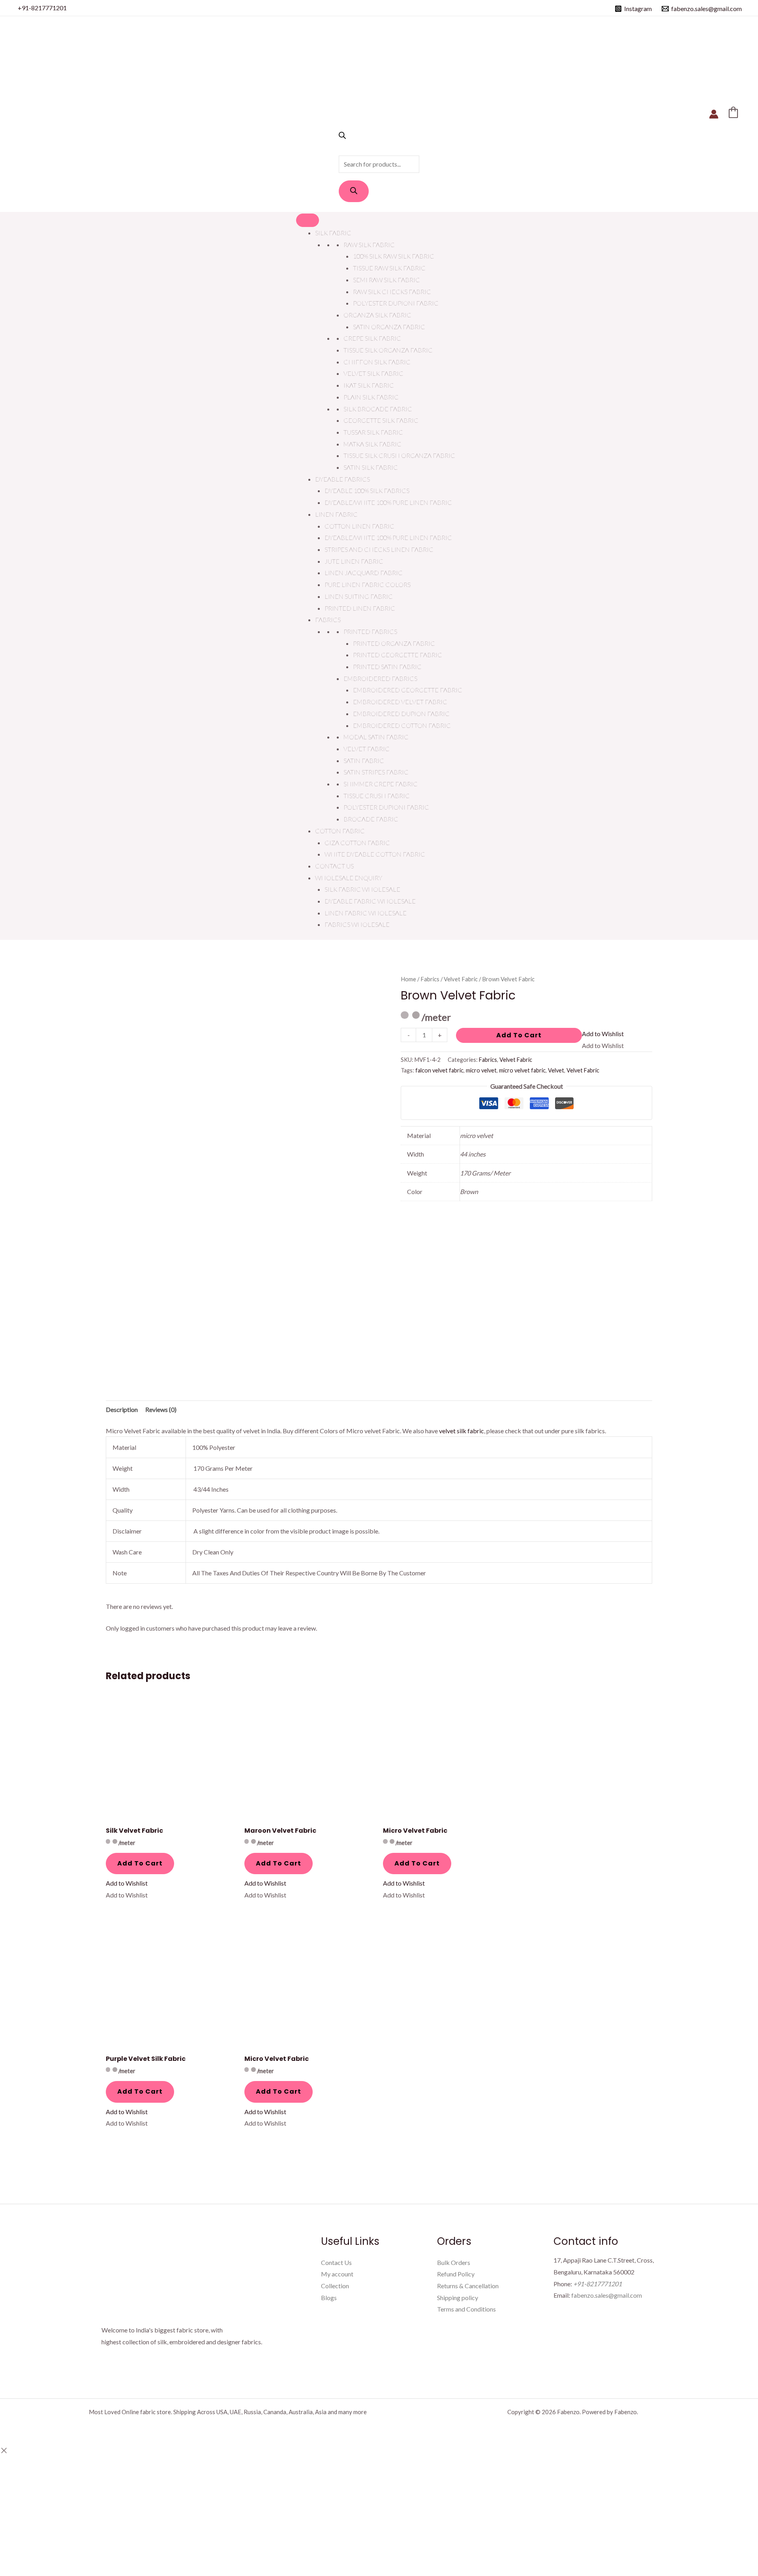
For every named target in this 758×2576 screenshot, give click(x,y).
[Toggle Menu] (308, 220)
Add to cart (519, 1035)
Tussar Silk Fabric (373, 432)
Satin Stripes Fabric (376, 772)
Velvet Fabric (367, 749)
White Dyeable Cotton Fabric (375, 854)
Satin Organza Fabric (389, 327)
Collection (335, 2286)
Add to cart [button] (140, 1863)
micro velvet (481, 1070)
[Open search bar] (342, 136)
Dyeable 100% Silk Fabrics (367, 490)
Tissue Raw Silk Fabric (389, 268)
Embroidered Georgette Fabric (408, 690)
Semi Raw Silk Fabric (387, 280)
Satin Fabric (364, 760)
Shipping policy (458, 2298)
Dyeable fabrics (342, 479)
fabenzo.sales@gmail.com (607, 2295)
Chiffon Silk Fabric (377, 362)
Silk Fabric (333, 233)
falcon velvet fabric (439, 1070)
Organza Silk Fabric (377, 315)
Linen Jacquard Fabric (364, 573)
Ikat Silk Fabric (369, 385)
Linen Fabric (336, 514)
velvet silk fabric (462, 1431)
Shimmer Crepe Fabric (381, 784)
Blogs (329, 2298)
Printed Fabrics (370, 631)
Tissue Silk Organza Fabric (388, 350)
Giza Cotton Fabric (357, 843)
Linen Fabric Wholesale (366, 913)
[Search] (354, 191)
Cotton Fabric (340, 831)
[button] (603, 1034)
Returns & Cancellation (468, 2286)
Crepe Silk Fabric (372, 338)
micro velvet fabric (522, 1070)
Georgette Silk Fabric (381, 420)
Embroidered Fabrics (380, 678)
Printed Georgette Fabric (398, 655)
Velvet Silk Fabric (373, 373)
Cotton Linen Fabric (359, 526)
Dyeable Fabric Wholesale (370, 901)
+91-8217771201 (42, 8)
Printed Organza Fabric (394, 643)
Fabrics (328, 620)
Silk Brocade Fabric (378, 409)
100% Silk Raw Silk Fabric (394, 256)
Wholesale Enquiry (349, 878)
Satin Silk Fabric (371, 467)
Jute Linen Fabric (354, 561)
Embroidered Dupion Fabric (401, 713)
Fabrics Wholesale (357, 924)
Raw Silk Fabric (369, 245)
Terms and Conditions (466, 2309)
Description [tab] (122, 1409)
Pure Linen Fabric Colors (368, 584)
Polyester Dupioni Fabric (396, 303)
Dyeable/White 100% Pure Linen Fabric (388, 502)
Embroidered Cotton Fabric (402, 725)
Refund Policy (456, 2274)
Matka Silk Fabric (372, 444)
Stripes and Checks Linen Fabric (379, 549)
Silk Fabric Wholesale (362, 889)
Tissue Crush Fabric (377, 796)
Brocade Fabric (371, 819)
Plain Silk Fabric (371, 397)
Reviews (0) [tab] (161, 1409)
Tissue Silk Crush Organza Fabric (399, 455)
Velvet (556, 1070)
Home (408, 979)
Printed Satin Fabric (387, 666)
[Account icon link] (714, 114)
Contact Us (334, 866)
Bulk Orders (454, 2262)
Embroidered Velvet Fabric (400, 702)
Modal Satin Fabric (376, 737)
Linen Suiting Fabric (359, 596)
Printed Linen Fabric (360, 608)
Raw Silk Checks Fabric (392, 292)
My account (337, 2274)
